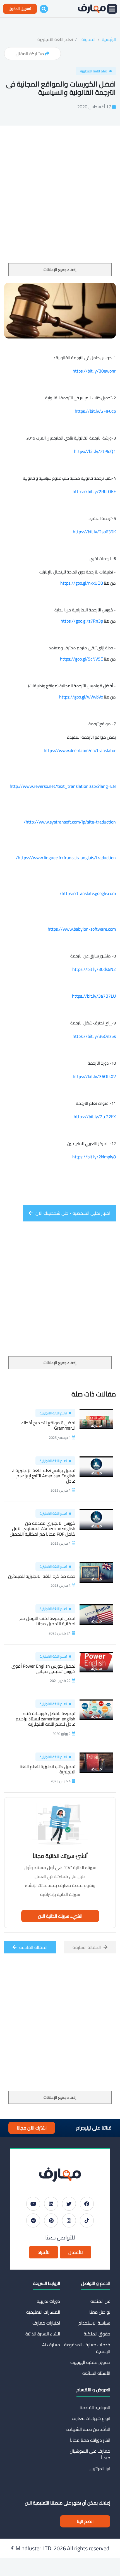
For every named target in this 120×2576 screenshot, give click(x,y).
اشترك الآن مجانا (32, 2128)
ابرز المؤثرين (100, 2469)
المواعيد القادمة (95, 2407)
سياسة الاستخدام (94, 2323)
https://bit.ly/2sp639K (94, 532)
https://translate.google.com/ (88, 893)
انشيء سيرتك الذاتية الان (60, 1916)
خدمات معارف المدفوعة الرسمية (87, 2348)
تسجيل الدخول (20, 9)
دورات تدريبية (48, 2301)
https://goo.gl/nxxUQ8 (82, 583)
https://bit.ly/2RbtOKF (94, 491)
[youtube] (33, 2204)
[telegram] (33, 2220)
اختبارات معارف (46, 2323)
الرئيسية (109, 39)
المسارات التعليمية (43, 2312)
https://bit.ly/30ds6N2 (94, 969)
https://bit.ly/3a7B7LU (94, 996)
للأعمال (75, 2252)
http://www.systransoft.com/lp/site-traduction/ (70, 822)
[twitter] (69, 2204)
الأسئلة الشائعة (96, 2373)
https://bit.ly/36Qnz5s (94, 1036)
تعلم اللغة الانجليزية (55, 39)
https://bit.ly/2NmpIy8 (94, 1157)
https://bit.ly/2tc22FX (95, 1117)
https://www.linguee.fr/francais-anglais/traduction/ (66, 858)
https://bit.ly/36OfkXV (94, 1076)
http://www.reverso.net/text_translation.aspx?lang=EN (63, 786)
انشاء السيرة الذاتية (43, 2334)
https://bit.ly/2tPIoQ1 (95, 451)
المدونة (88, 39)
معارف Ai (51, 2345)
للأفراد (44, 2252)
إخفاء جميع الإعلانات (60, 270)
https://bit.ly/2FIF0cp (95, 411)
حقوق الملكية (97, 2334)
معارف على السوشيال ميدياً (90, 2454)
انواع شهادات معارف (91, 2418)
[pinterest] (51, 2220)
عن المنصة (100, 2301)
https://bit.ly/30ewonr (94, 371)
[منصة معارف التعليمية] (92, 9)
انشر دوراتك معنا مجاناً (90, 2440)
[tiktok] (87, 2220)
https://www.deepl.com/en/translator (80, 750)
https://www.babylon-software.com (82, 929)
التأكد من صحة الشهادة (88, 2429)
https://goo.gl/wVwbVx (81, 697)
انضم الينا (85, 2521)
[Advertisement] (60, 201)
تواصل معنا (100, 2312)
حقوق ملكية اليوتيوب (90, 2362)
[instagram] (69, 2220)
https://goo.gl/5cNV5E (81, 659)
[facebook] (87, 2204)
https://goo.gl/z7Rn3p (82, 621)
